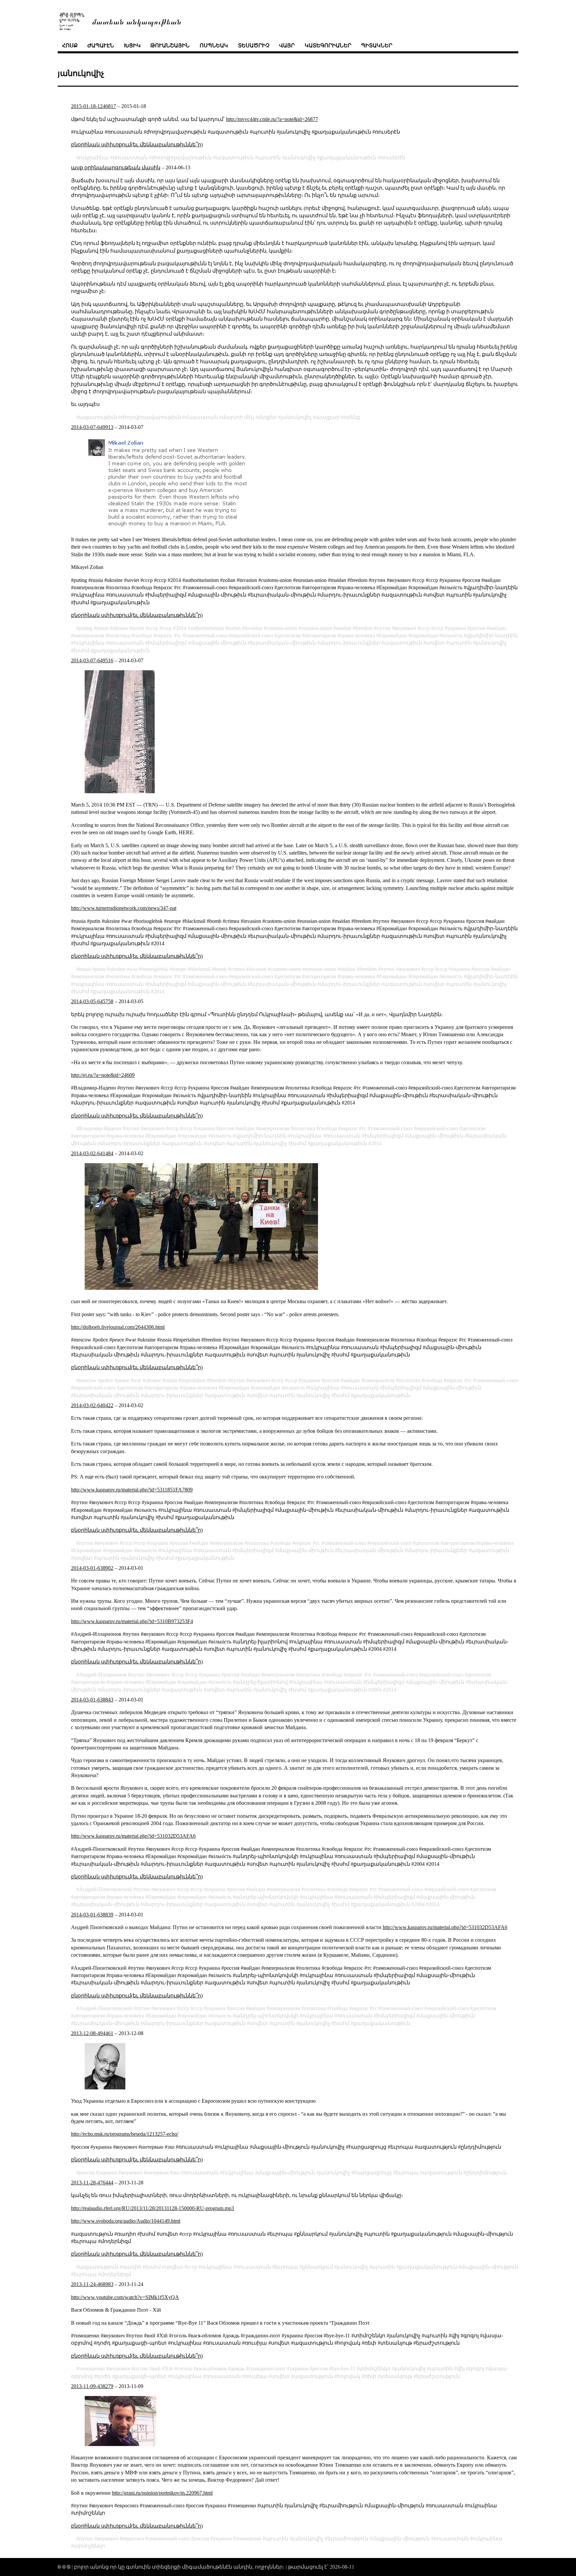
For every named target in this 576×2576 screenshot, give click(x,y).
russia (102, 628)
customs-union (282, 628)
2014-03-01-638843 (92, 1700)
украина (457, 628)
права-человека (357, 635)
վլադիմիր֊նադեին (492, 635)
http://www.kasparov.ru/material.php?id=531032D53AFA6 (133, 1836)
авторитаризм (320, 635)
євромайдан (424, 635)
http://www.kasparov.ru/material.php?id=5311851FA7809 (132, 1490)
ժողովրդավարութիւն (182, 157)
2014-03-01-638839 (92, 1915)
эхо (176, 2173)
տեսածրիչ (254, 45)
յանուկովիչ (300, 157)
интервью (157, 2173)
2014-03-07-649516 (92, 660)
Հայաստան (201, 417)
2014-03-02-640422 (92, 1405)
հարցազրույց (373, 2173)
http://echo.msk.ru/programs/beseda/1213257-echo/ (125, 2134)
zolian (234, 628)
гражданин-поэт (267, 2369)
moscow (88, 1380)
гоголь (184, 2369)
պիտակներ (377, 45)
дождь (238, 2369)
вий (156, 2369)
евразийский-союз (252, 635)
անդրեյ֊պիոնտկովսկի (267, 1897)
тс (179, 635)
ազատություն (442, 2173)
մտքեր (267, 417)
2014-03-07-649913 (92, 427)
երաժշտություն (438, 2376)
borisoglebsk (155, 969)
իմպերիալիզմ (167, 643)
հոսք (70, 45)
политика (119, 635)
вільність (452, 635)
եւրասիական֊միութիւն (283, 643)
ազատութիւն (235, 157)
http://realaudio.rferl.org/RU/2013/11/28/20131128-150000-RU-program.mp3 (152, 2208)
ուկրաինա (94, 157)
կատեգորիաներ (328, 45)
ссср (167, 628)
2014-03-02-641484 (92, 1153)
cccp (153, 628)
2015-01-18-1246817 (93, 106)
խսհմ (81, 650)
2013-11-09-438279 (92, 2386)
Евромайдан (393, 635)
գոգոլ (476, 2369)
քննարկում (317, 2267)
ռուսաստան (130, 157)
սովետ (435, 643)
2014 (181, 628)
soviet (138, 628)
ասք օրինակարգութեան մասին (116, 167)
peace (123, 1380)
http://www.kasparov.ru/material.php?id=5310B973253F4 (132, 1621)
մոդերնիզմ (116, 2274)
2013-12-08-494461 (92, 2033)
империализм (89, 635)
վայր (287, 45)
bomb (221, 969)
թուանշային (170, 45)
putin (100, 969)
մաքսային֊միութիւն (218, 643)
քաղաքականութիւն (348, 157)
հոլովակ (349, 2376)
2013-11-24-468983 (92, 2284)
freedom (364, 628)
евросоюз (133, 2539)
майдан (498, 628)
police (107, 1380)
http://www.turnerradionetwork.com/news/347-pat (124, 908)
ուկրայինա (89, 643)
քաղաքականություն (428, 2267)
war (133, 969)
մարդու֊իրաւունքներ (350, 643)
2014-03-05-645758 (92, 1001)
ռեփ (370, 2376)
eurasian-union (316, 628)
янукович (405, 628)
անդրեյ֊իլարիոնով (261, 1682)
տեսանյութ (396, 2376)
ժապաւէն (101, 45)
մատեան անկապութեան (137, 21)
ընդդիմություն (486, 2173)
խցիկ (132, 45)
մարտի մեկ (238, 417)
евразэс (164, 635)
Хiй (169, 2369)
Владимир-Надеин (100, 1128)
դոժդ (103, 2376)
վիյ (461, 2369)
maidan (344, 628)
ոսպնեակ (214, 45)
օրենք (352, 417)
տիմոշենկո (375, 2369)
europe (179, 969)
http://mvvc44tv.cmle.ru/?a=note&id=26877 (272, 119)
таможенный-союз (206, 635)
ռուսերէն (393, 157)
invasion (253, 628)
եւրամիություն (348, 2539)
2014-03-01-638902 (92, 1568)
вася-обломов (211, 2369)
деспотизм (289, 635)
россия (478, 628)
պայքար (328, 417)
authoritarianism (207, 628)
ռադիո (132, 2267)
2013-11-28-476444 (92, 2183)
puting (86, 628)
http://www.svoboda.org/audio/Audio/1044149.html (126, 2221)
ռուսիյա (256, 2376)
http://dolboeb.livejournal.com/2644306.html (118, 1327)
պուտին (269, 157)
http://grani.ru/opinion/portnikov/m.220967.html (162, 2493)
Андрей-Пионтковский (105, 1889)
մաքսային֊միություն (286, 2173)
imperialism (193, 1380)
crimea (238, 969)
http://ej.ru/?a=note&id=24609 (103, 1075)
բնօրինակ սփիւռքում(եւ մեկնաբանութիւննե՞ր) (137, 144)
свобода (143, 635)
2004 (376, 1690)
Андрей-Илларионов (103, 1675)
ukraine (120, 628)
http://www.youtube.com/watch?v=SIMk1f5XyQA (125, 2297)
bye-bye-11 (343, 2369)
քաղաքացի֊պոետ (141, 2376)
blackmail (200, 969)
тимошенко (92, 2369)
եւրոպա (407, 2173)
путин (384, 628)
